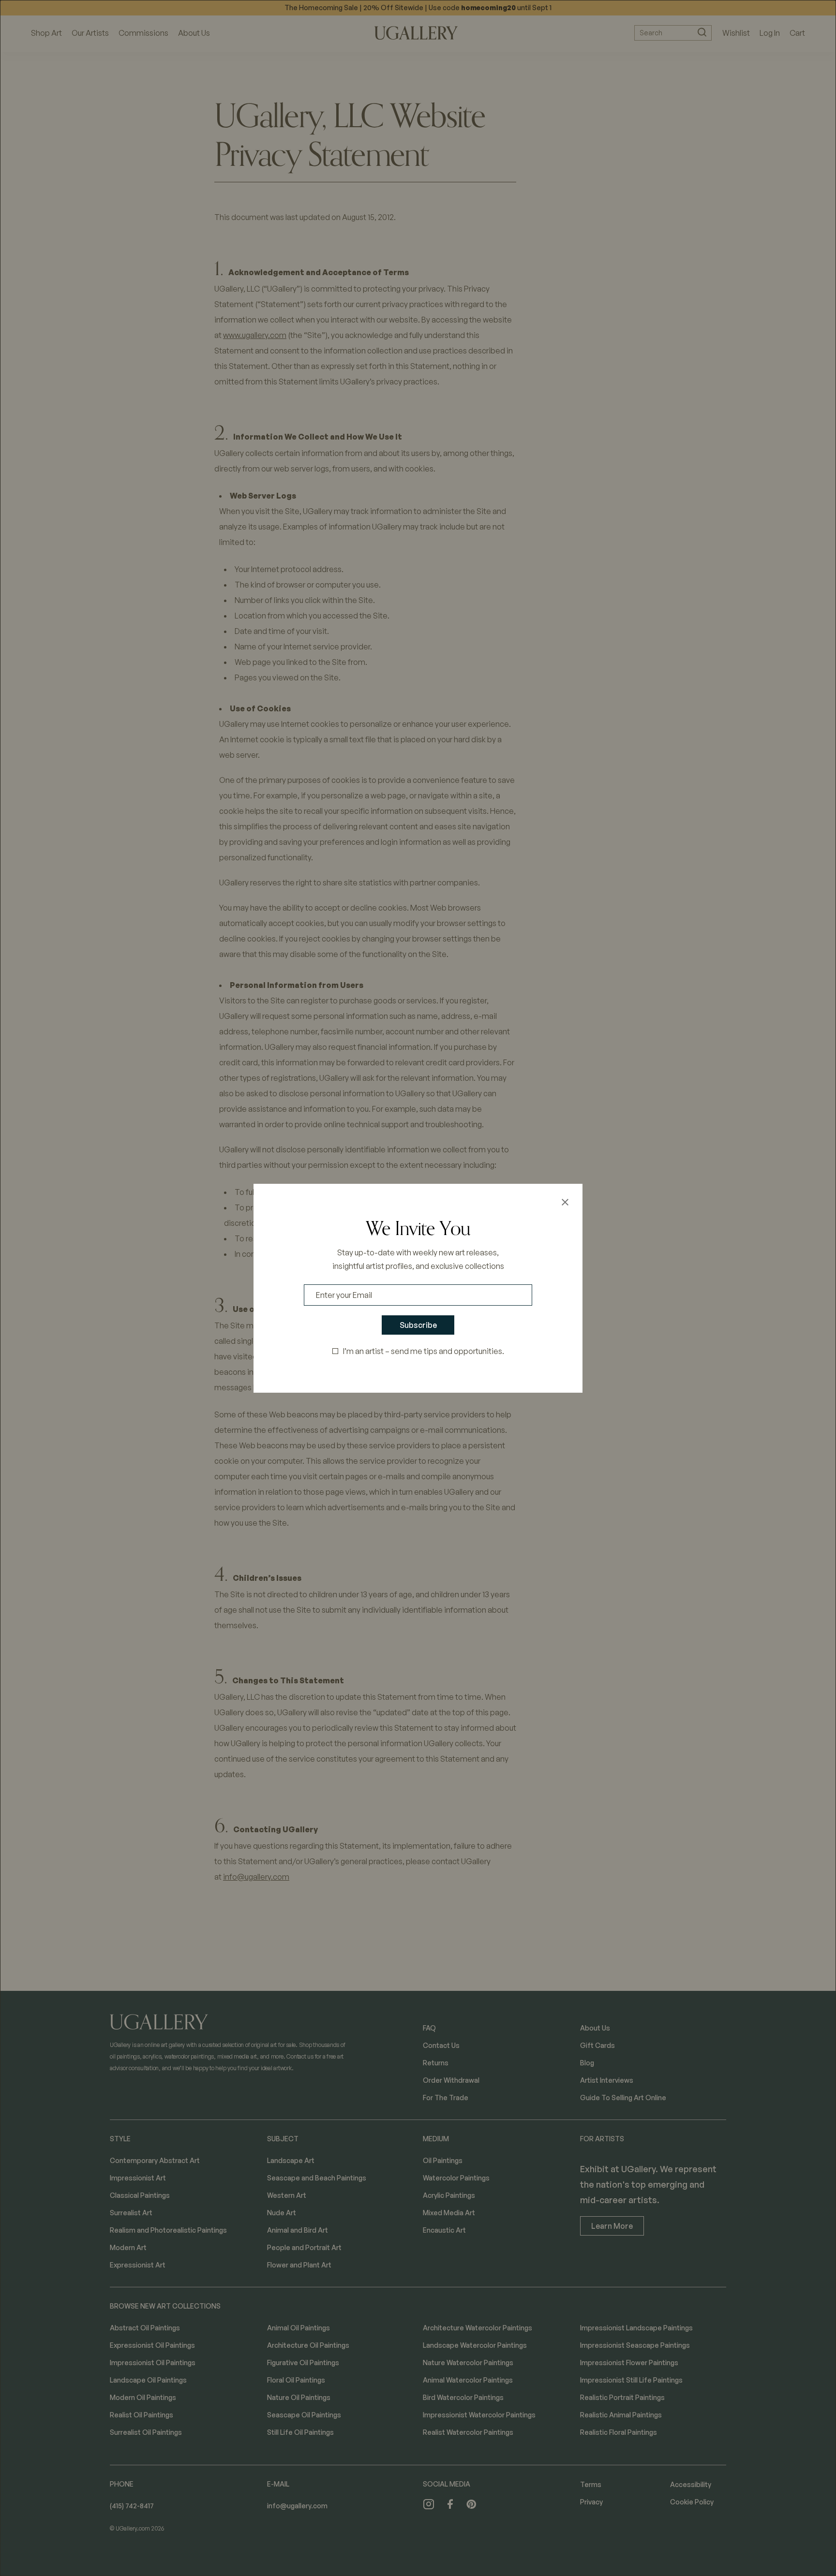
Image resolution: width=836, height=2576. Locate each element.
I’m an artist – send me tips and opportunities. (424, 1351)
